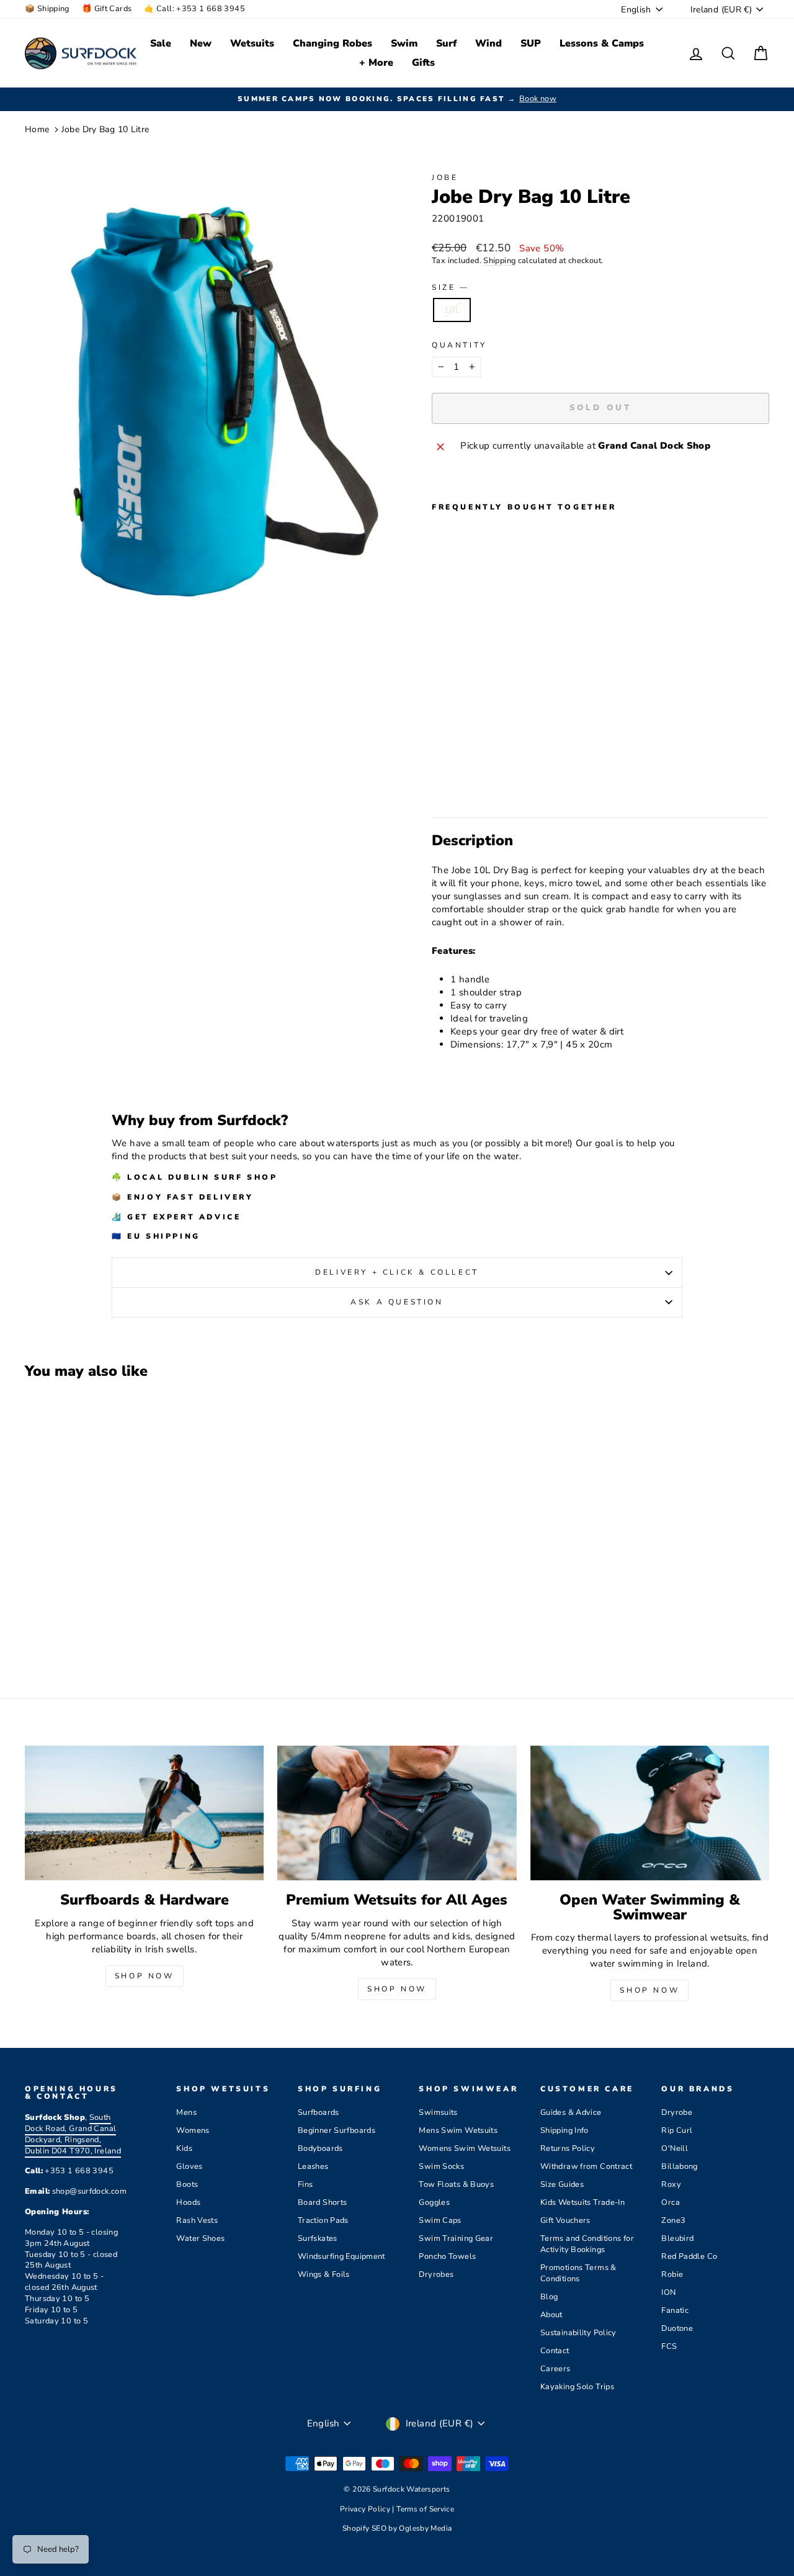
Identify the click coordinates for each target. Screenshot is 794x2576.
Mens (186, 2112)
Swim (404, 43)
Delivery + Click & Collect (397, 1272)
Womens (193, 2130)
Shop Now (145, 1976)
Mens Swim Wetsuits (458, 2130)
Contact (555, 2351)
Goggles (434, 2202)
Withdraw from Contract (586, 2166)
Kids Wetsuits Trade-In (582, 2202)
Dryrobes (436, 2274)
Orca (671, 2202)
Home (37, 129)
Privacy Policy (366, 2509)
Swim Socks (441, 2166)
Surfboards (319, 2112)
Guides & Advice (571, 2112)
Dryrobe (677, 2112)
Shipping (499, 261)
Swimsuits (438, 2112)
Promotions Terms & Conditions (578, 2273)
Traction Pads (323, 2220)
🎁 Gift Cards (107, 9)
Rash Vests (197, 2220)
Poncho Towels (447, 2256)
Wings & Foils (324, 2274)
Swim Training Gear (456, 2238)
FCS (669, 2346)
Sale (161, 43)
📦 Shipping (47, 9)
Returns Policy (568, 2148)
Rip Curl (677, 2130)
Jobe (445, 177)
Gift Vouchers (565, 2220)
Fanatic (675, 2310)
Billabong (679, 2166)
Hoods (188, 2202)
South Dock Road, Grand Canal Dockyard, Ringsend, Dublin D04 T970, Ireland (73, 2134)
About (551, 2315)
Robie (672, 2274)
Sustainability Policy (578, 2333)
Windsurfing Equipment (341, 2256)
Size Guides (562, 2184)
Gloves (189, 2166)
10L (452, 310)
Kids (184, 2148)
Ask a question (397, 1302)
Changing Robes (332, 43)
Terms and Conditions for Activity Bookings (587, 2244)
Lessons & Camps (602, 43)
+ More (376, 63)
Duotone (677, 2328)
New (201, 43)
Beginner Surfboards (337, 2130)
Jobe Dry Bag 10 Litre (105, 129)
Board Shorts (323, 2202)
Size (449, 287)
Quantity (459, 345)
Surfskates (318, 2238)
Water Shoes (200, 2238)
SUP (531, 43)
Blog (549, 2297)
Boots (187, 2184)
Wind (488, 43)
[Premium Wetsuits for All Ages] (397, 1813)
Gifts (423, 63)
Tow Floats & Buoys (456, 2184)
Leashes (313, 2166)
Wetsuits (252, 43)
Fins (306, 2184)
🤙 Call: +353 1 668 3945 (194, 9)
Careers (555, 2369)
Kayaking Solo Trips (577, 2387)
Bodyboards (320, 2148)
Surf (446, 43)
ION (668, 2292)
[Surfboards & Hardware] (144, 1813)
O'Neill (675, 2148)
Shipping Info (564, 2130)
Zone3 (673, 2220)
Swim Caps (440, 2220)
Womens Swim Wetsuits (465, 2148)
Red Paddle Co (689, 2256)
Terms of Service (425, 2509)
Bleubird (677, 2238)
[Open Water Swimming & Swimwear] (650, 1813)
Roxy (671, 2184)
